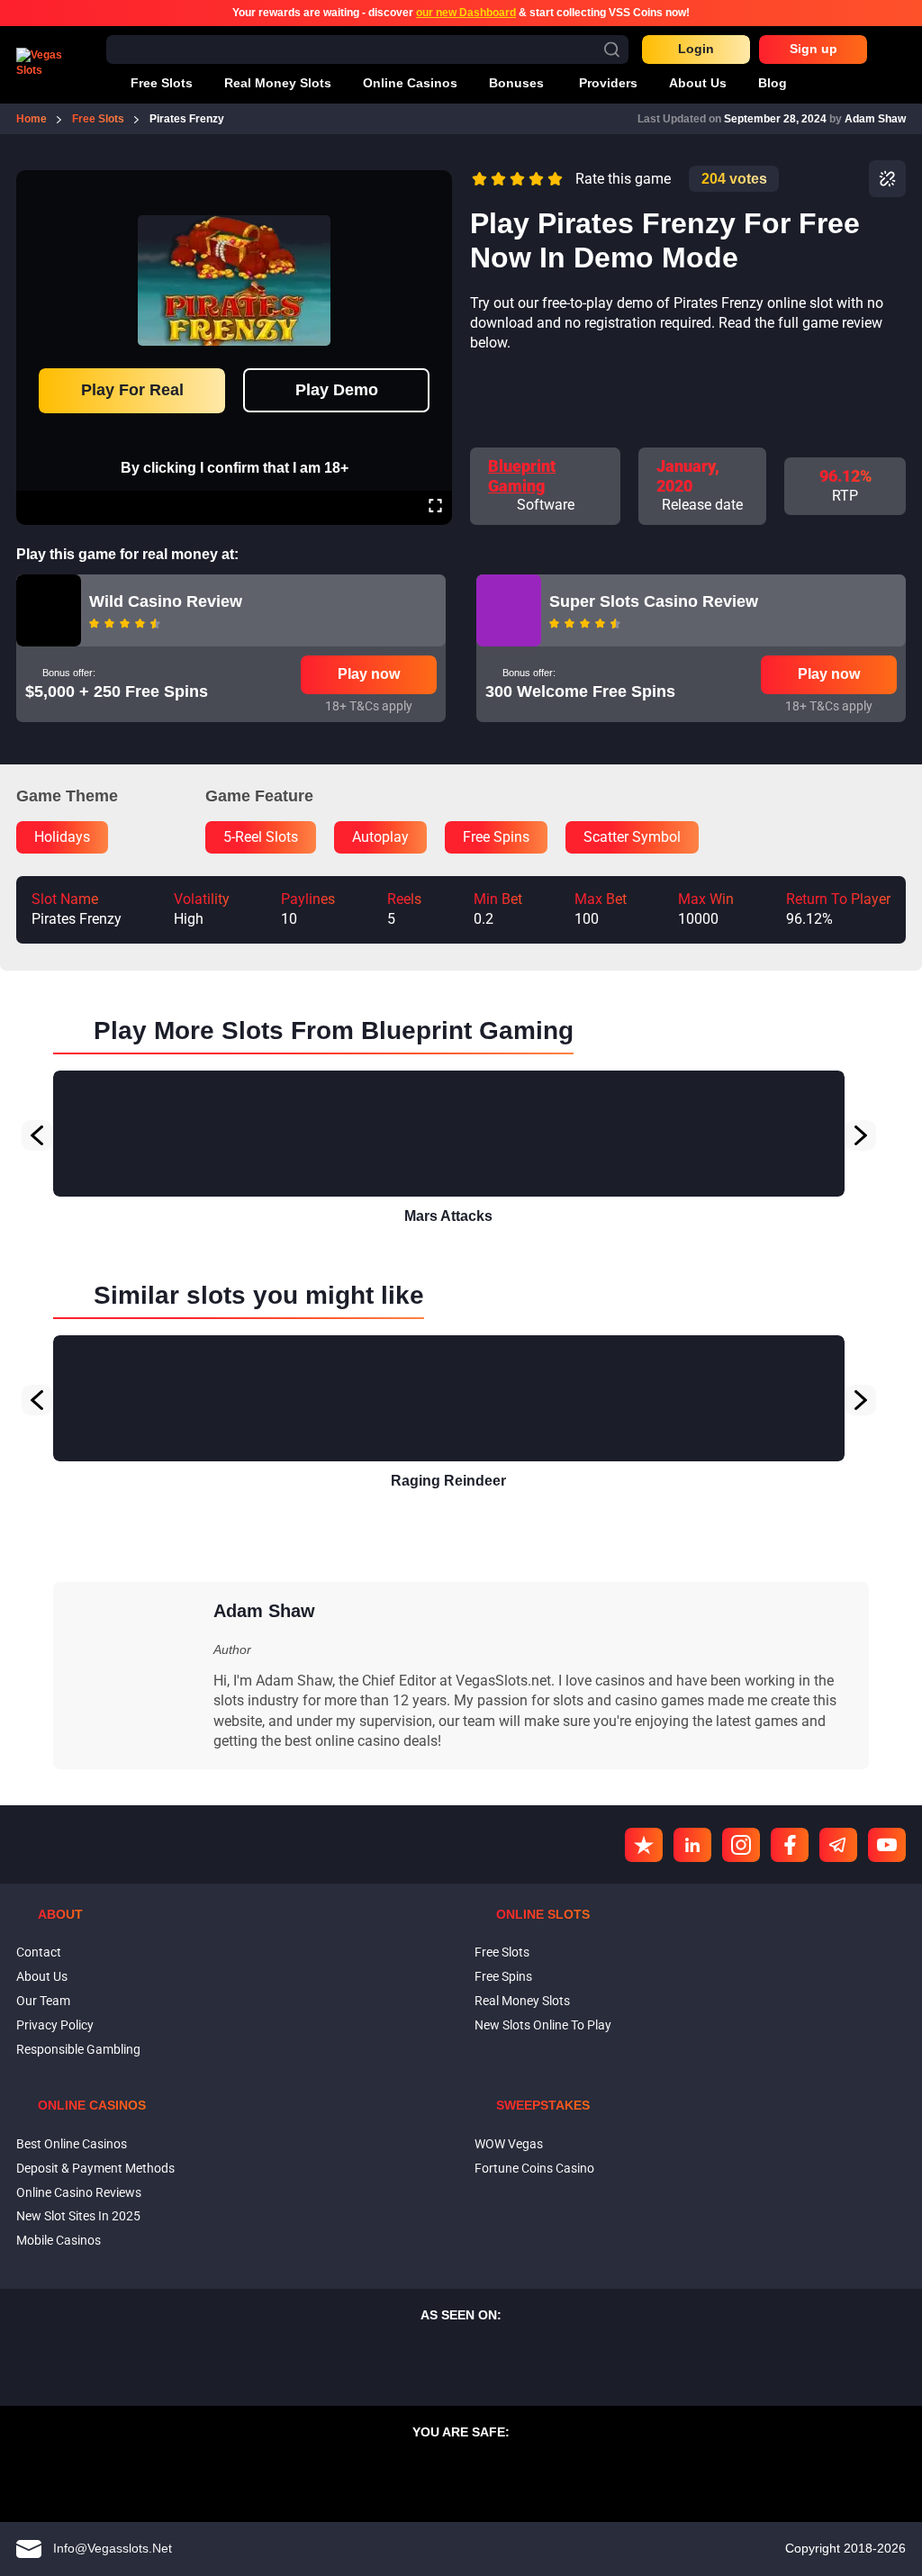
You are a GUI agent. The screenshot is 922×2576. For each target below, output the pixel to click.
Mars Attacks (448, 1216)
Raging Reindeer (448, 1481)
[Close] (435, 183)
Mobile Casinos (59, 2240)
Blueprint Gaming (522, 476)
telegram (838, 1845)
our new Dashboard (466, 13)
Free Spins (503, 1976)
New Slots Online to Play (543, 2025)
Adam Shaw (875, 119)
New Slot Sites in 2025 (78, 2216)
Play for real (132, 390)
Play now (369, 674)
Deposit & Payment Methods (95, 2168)
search (612, 49)
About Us (42, 1976)
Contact (39, 1952)
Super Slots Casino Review (654, 601)
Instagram (741, 1845)
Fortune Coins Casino (534, 2168)
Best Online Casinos (72, 2144)
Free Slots (502, 1952)
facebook (790, 1845)
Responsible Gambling (78, 2049)
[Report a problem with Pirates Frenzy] (887, 179)
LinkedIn (692, 1845)
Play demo (337, 390)
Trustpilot (644, 1845)
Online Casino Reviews (79, 2192)
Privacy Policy (55, 2025)
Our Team (43, 2001)
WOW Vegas (509, 2144)
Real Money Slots (522, 2001)
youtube (887, 1845)
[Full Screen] (435, 508)
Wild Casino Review (166, 601)
